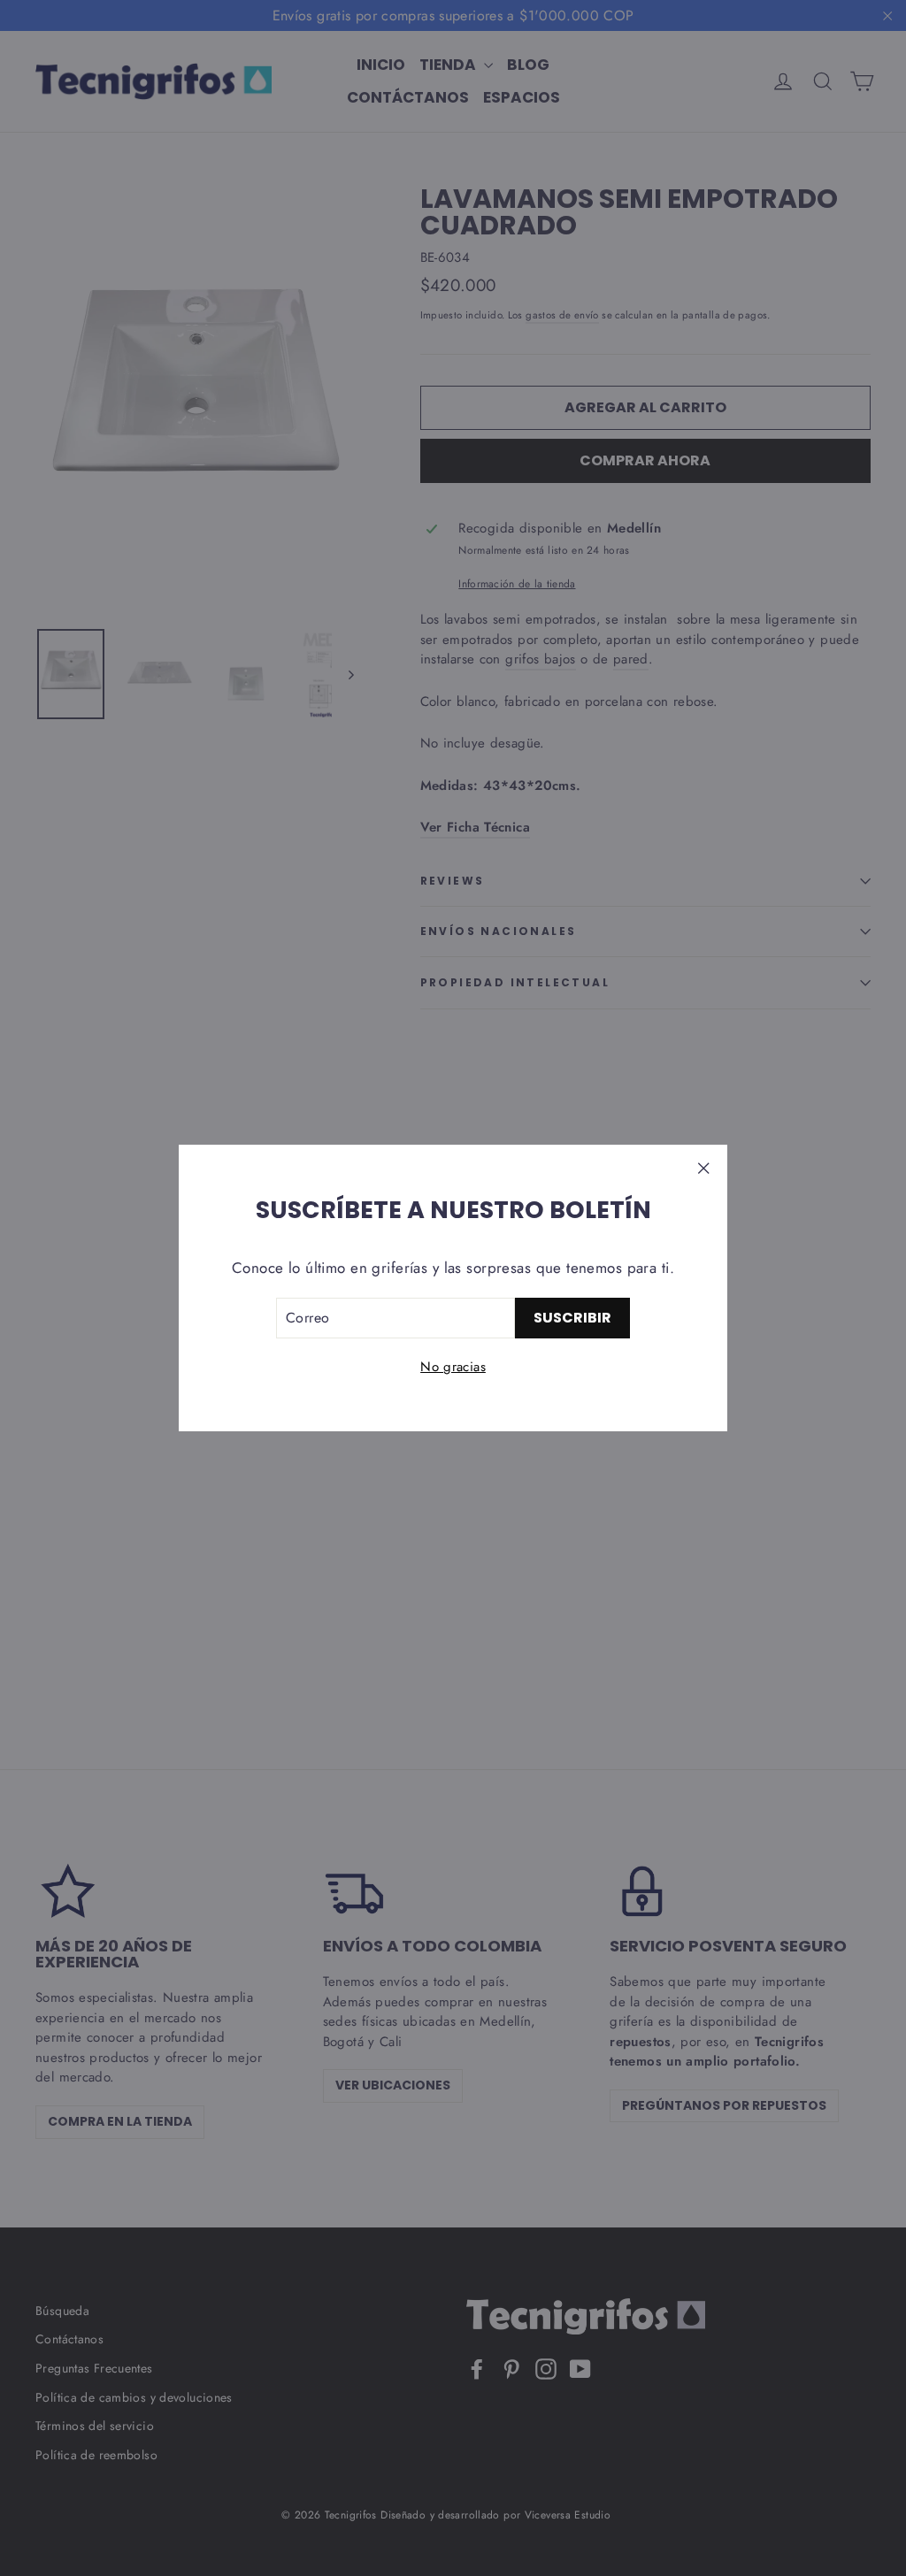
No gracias (453, 1367)
